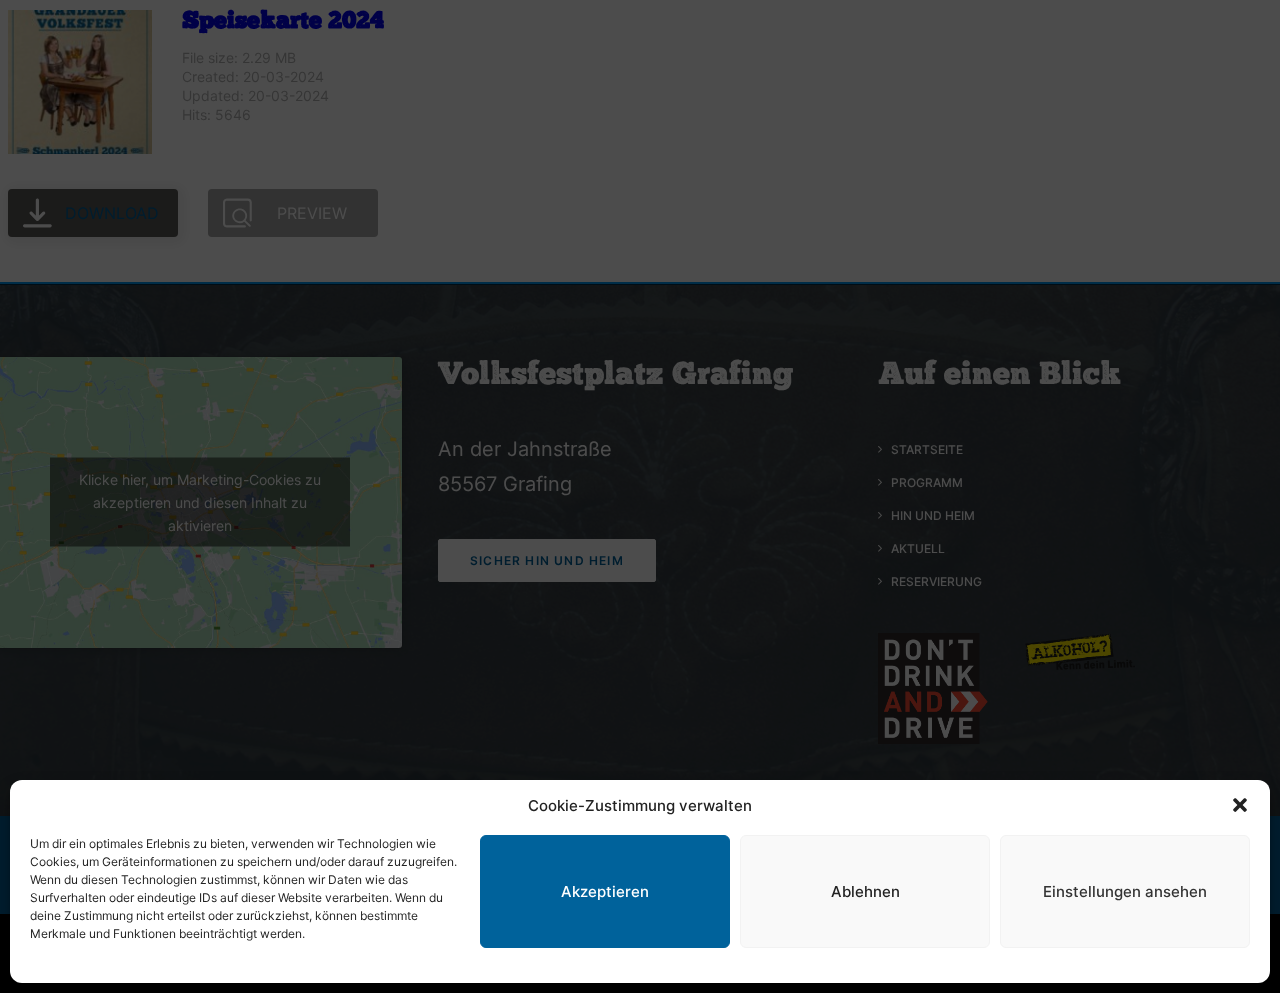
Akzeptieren (605, 891)
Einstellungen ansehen (1125, 891)
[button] (1240, 805)
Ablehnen (865, 891)
